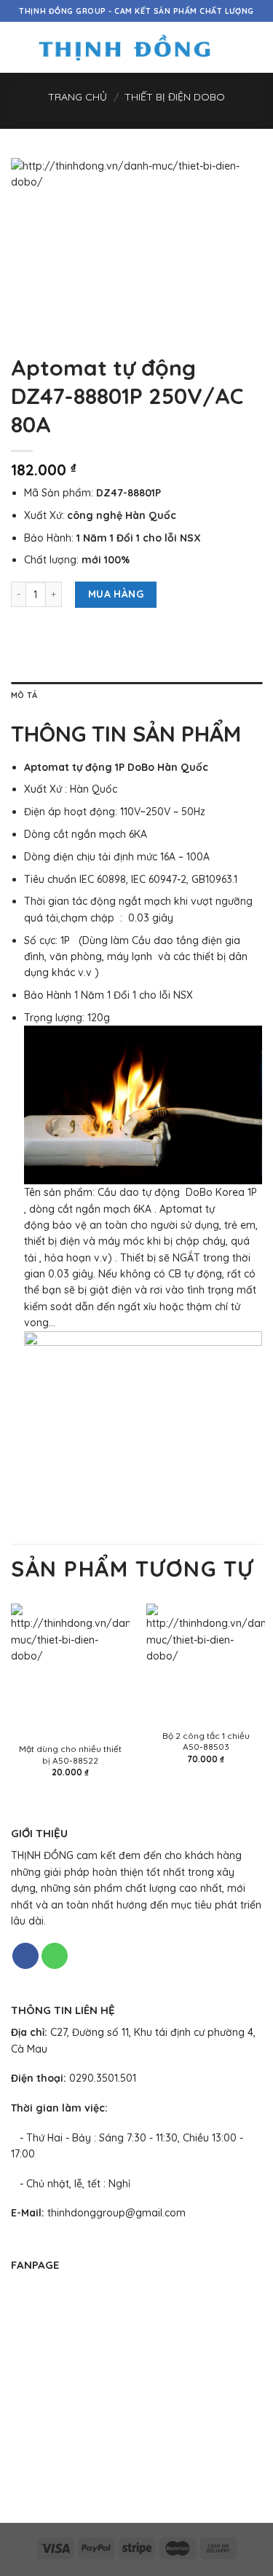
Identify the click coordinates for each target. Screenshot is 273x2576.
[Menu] (19, 47)
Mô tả (24, 695)
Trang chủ (78, 97)
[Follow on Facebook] (25, 1956)
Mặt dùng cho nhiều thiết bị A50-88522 (70, 1754)
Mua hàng (116, 594)
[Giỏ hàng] (255, 47)
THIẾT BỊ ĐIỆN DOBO (175, 97)
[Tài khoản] (230, 47)
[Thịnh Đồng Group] (124, 48)
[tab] (136, 696)
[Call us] (55, 1956)
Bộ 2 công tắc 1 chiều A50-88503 (206, 1741)
